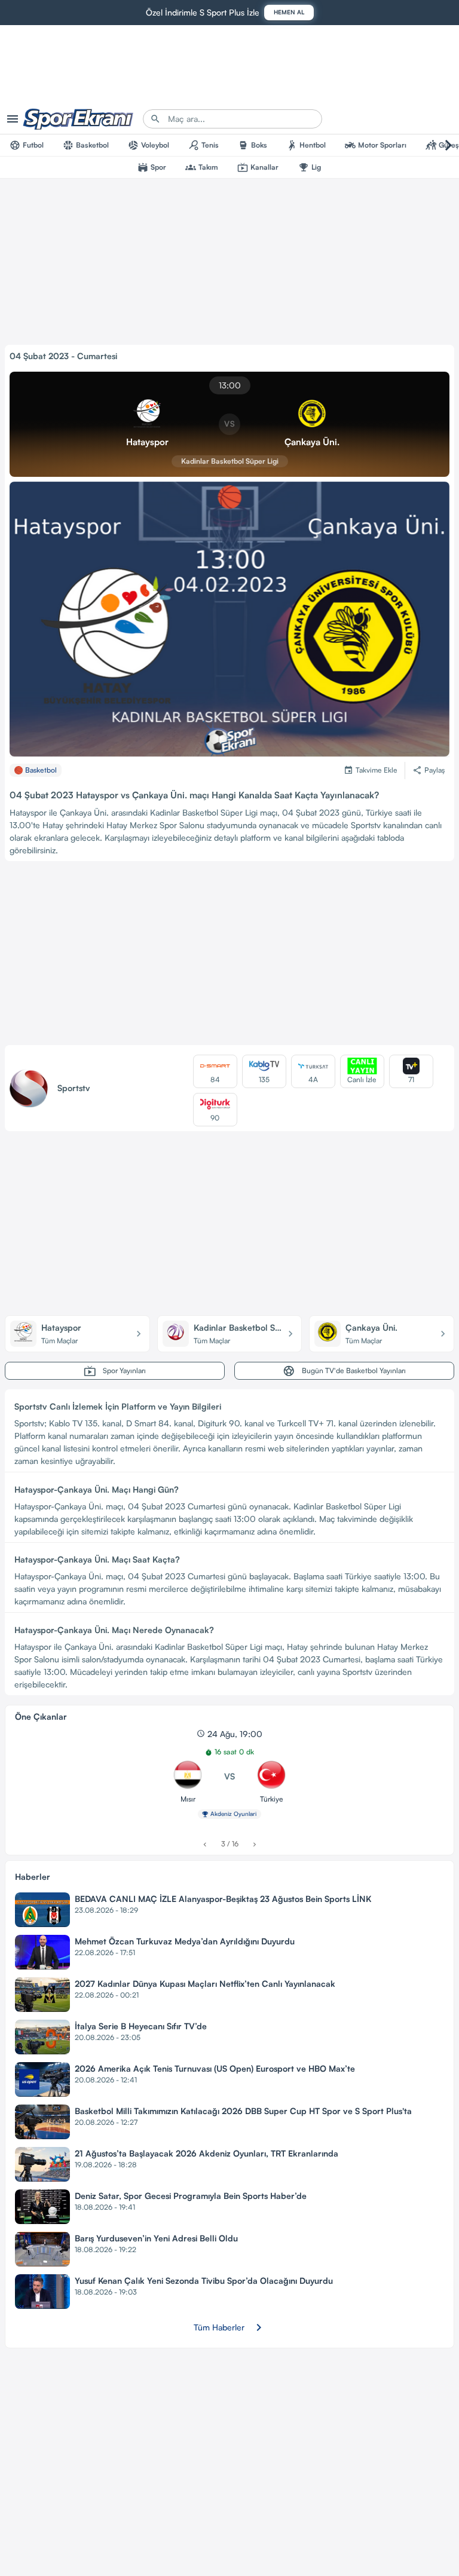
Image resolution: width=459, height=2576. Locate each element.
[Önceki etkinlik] (205, 1844)
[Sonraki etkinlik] (254, 1844)
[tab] (27, 145)
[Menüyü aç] (13, 119)
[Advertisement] (229, 955)
